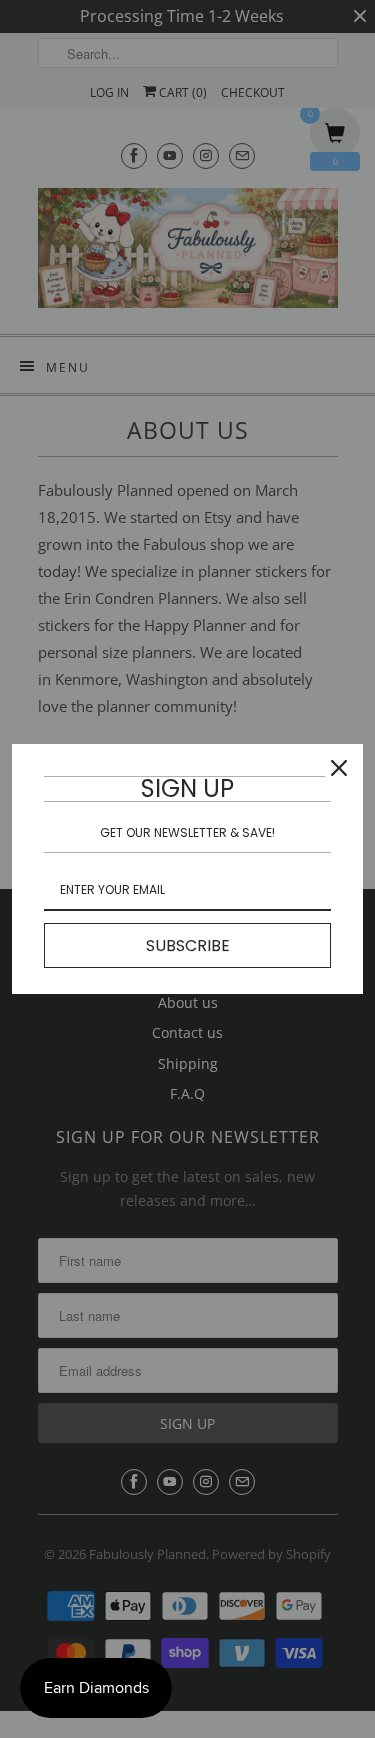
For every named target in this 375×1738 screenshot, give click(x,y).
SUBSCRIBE (188, 945)
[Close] (339, 768)
